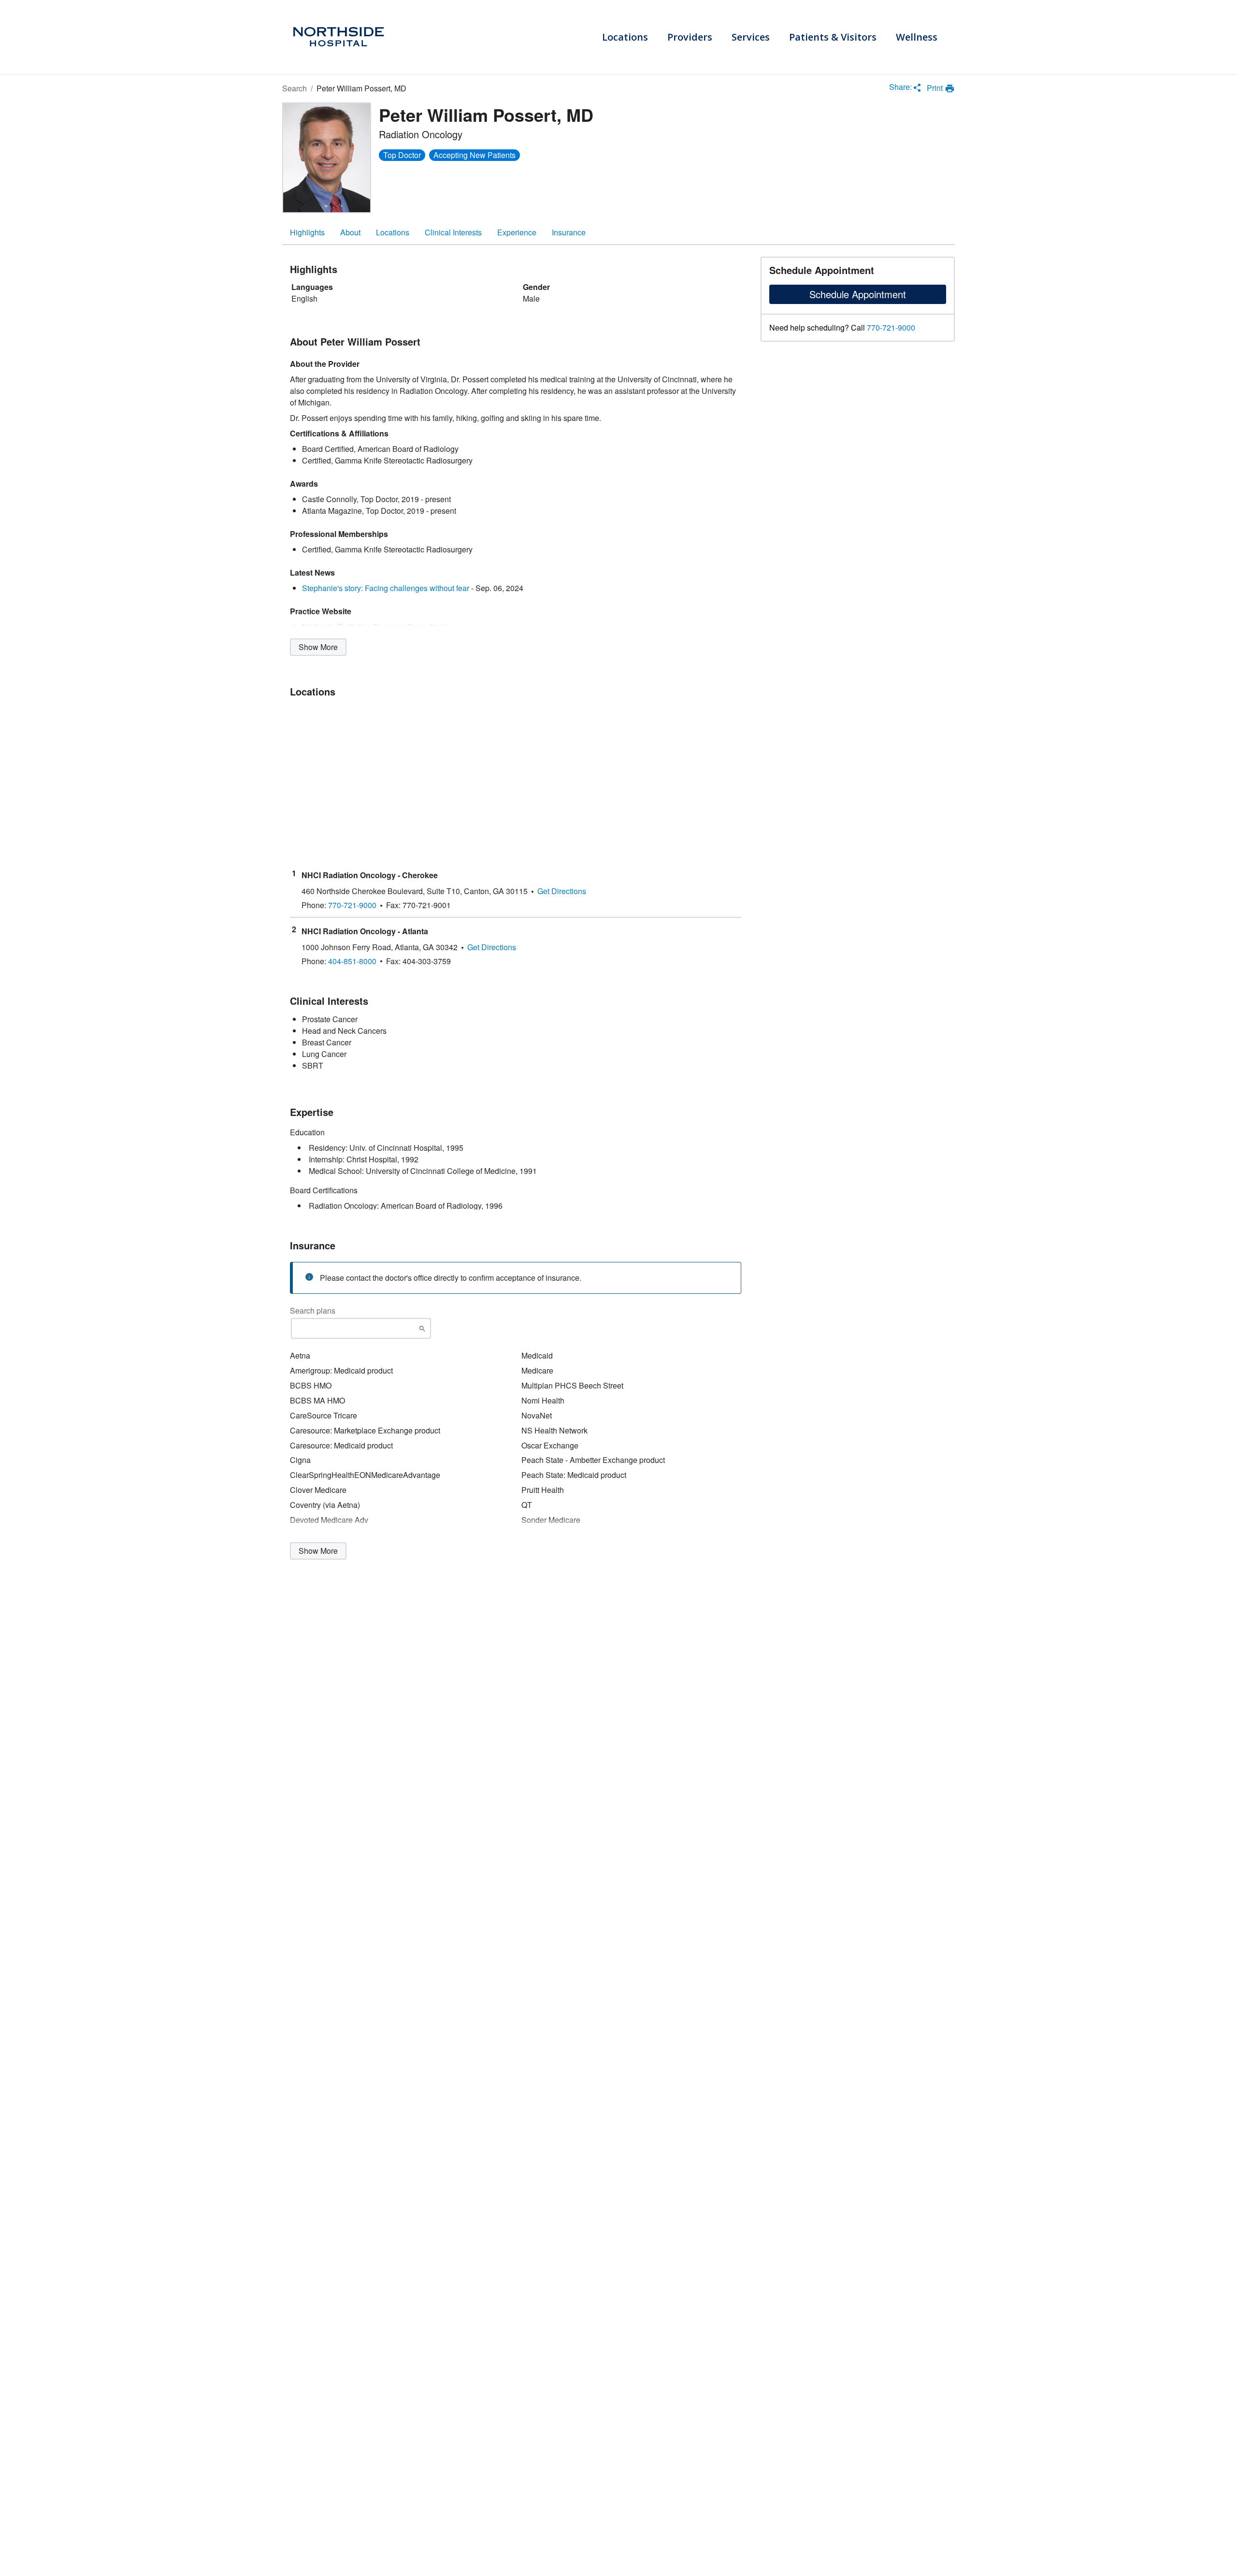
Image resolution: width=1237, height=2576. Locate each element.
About (350, 232)
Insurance (569, 232)
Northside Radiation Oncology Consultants (375, 627)
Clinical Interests (453, 232)
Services (751, 37)
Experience (517, 232)
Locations (625, 37)
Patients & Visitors (833, 37)
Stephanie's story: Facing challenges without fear (386, 588)
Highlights (307, 232)
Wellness (917, 37)
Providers (690, 37)
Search (295, 88)
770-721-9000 (891, 328)
